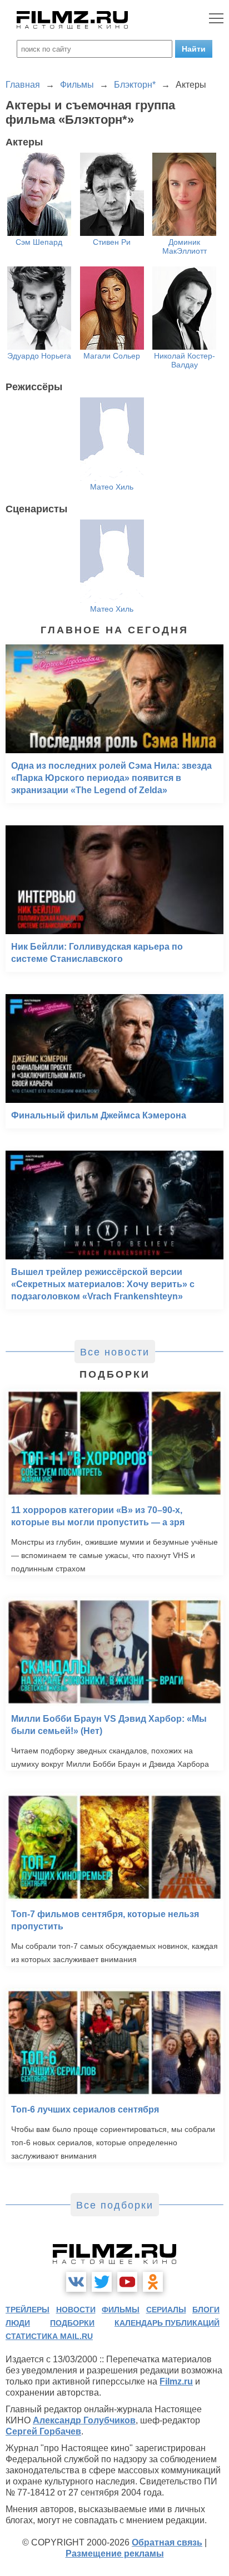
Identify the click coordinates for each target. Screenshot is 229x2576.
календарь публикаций (167, 2323)
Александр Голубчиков (84, 2420)
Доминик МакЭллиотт (185, 246)
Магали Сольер (112, 356)
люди (18, 2323)
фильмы (121, 2310)
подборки (72, 2323)
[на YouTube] (127, 2282)
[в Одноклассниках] (153, 2282)
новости (76, 2310)
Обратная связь (167, 2542)
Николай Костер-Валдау (185, 360)
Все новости (115, 1352)
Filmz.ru (176, 2381)
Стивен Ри (112, 242)
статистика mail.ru (49, 2336)
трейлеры (28, 2310)
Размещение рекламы (115, 2554)
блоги (206, 2310)
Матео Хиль (112, 487)
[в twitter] (102, 2282)
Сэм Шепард (39, 242)
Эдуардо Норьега (39, 356)
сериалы (166, 2310)
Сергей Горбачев (43, 2431)
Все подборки (115, 2205)
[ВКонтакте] (76, 2282)
